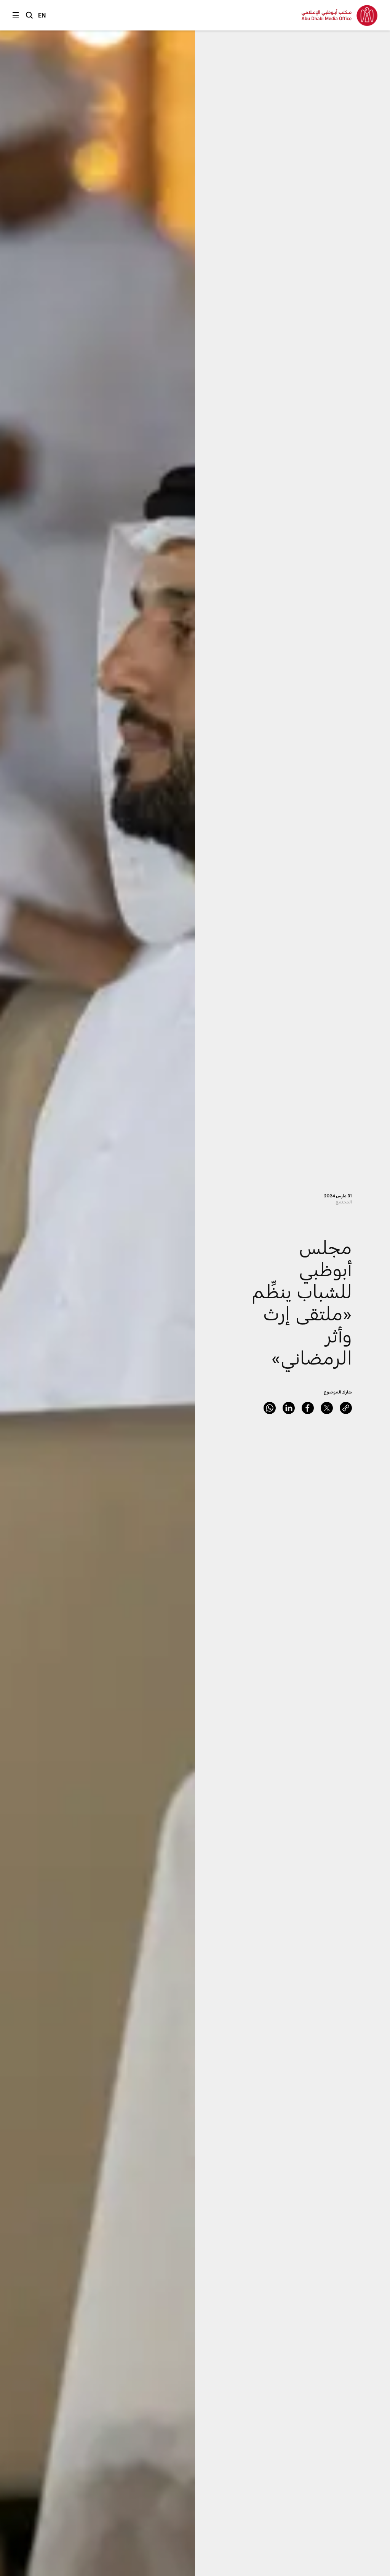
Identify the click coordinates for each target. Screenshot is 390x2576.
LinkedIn (289, 1408)
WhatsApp (270, 1408)
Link (346, 1408)
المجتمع (344, 1202)
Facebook (308, 1408)
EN (42, 15)
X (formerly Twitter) (327, 1408)
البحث (29, 15)
